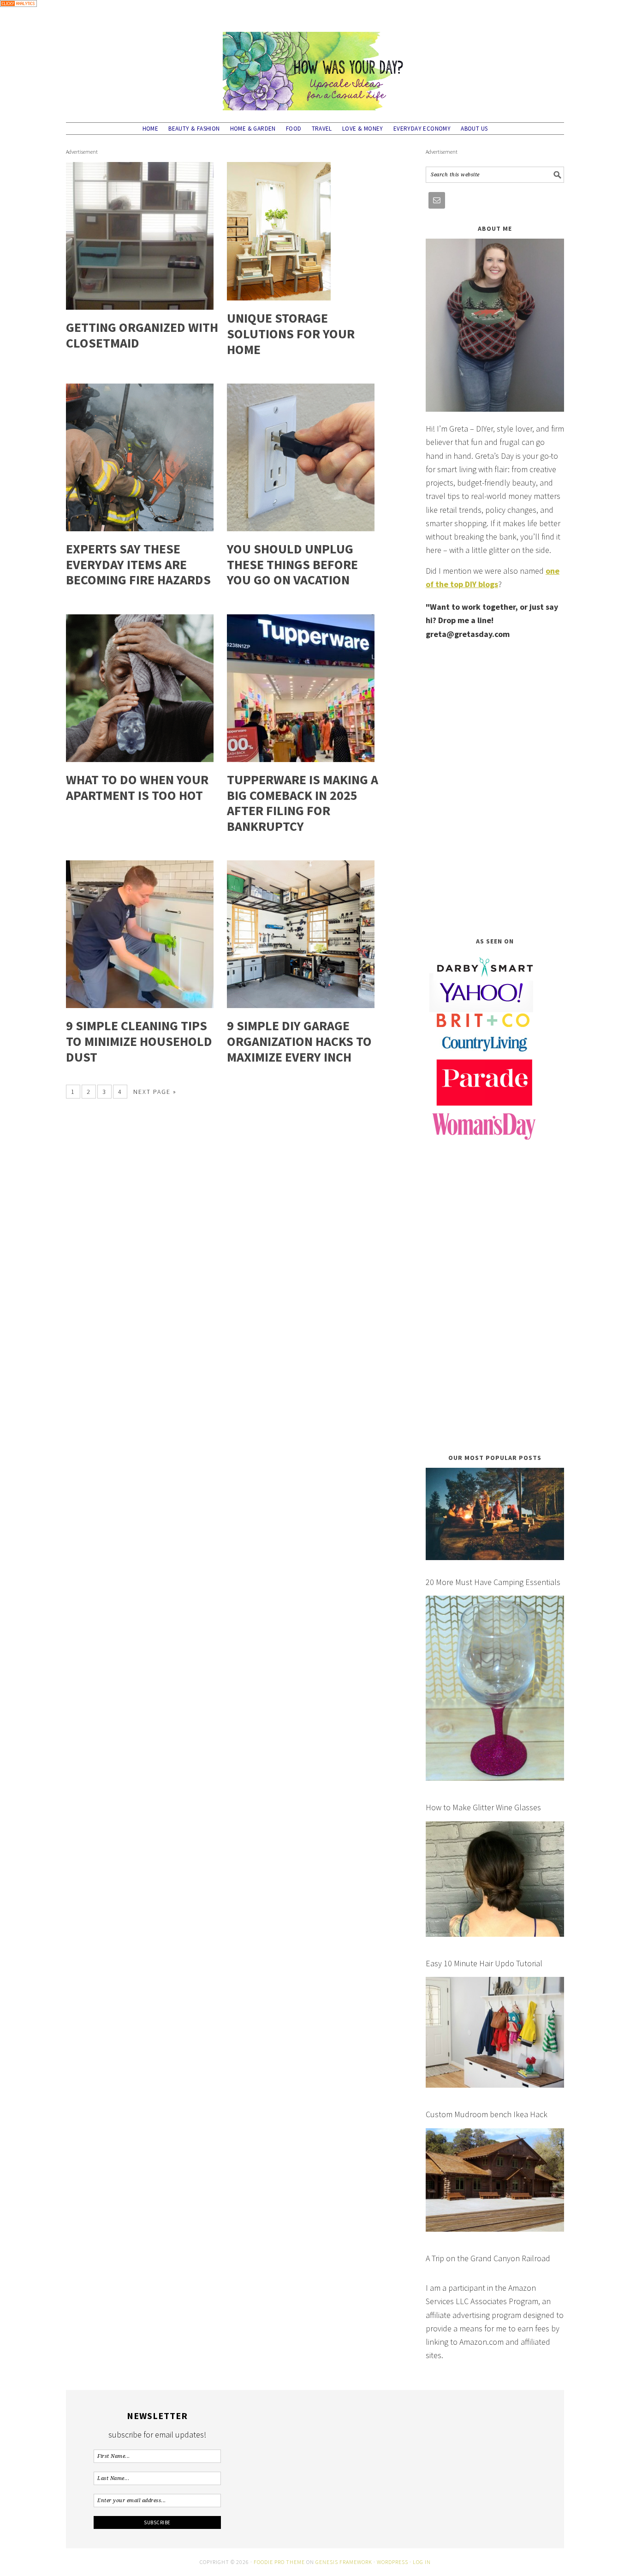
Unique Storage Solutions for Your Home (291, 333)
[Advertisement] (495, 788)
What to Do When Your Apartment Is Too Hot (137, 787)
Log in (422, 2562)
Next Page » (155, 1092)
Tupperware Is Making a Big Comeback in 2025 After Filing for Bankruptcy (303, 803)
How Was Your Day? (315, 67)
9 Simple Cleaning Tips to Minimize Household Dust (139, 1041)
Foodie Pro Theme (279, 2562)
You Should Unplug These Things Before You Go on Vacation (292, 564)
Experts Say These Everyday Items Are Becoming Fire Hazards (138, 564)
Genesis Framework (344, 2562)
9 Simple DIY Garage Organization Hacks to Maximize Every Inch (299, 1041)
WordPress (392, 2562)
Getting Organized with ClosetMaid (142, 335)
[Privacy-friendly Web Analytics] (18, 13)
